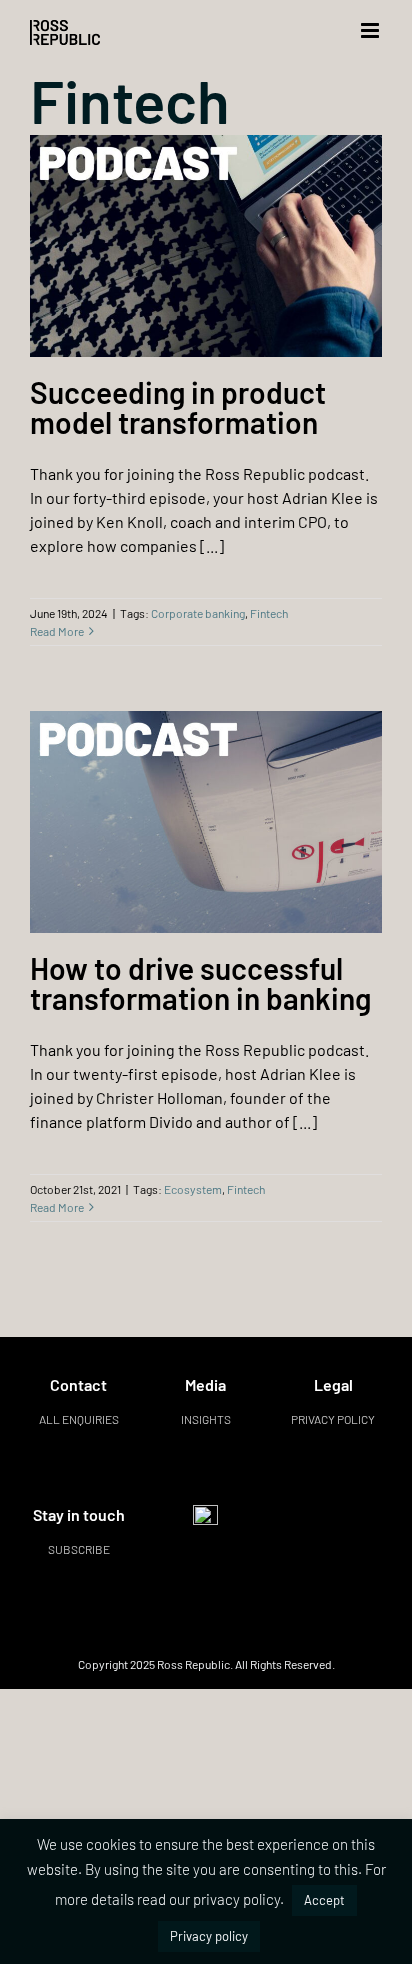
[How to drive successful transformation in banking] (206, 822)
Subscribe (79, 1549)
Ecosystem (193, 1189)
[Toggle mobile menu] (371, 30)
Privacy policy (333, 1419)
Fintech (269, 613)
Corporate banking (198, 613)
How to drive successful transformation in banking (200, 983)
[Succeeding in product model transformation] (206, 246)
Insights (206, 1419)
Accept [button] (324, 1900)
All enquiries (79, 1419)
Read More (57, 631)
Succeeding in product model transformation (178, 407)
